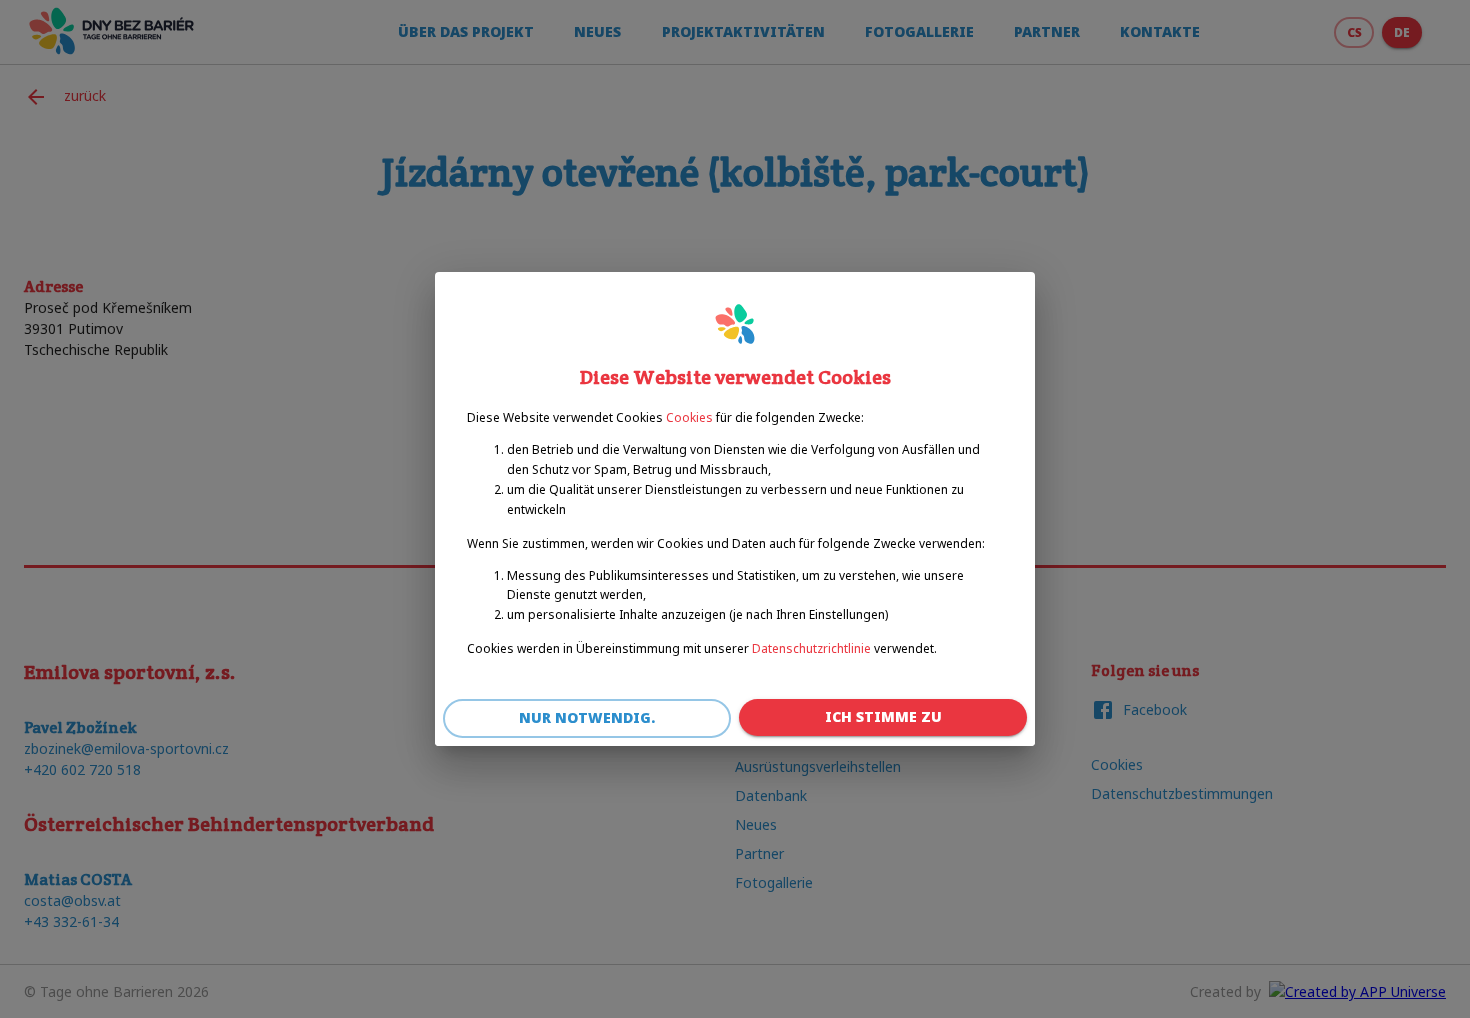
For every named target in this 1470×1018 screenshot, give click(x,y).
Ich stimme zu (883, 716)
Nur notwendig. (587, 717)
